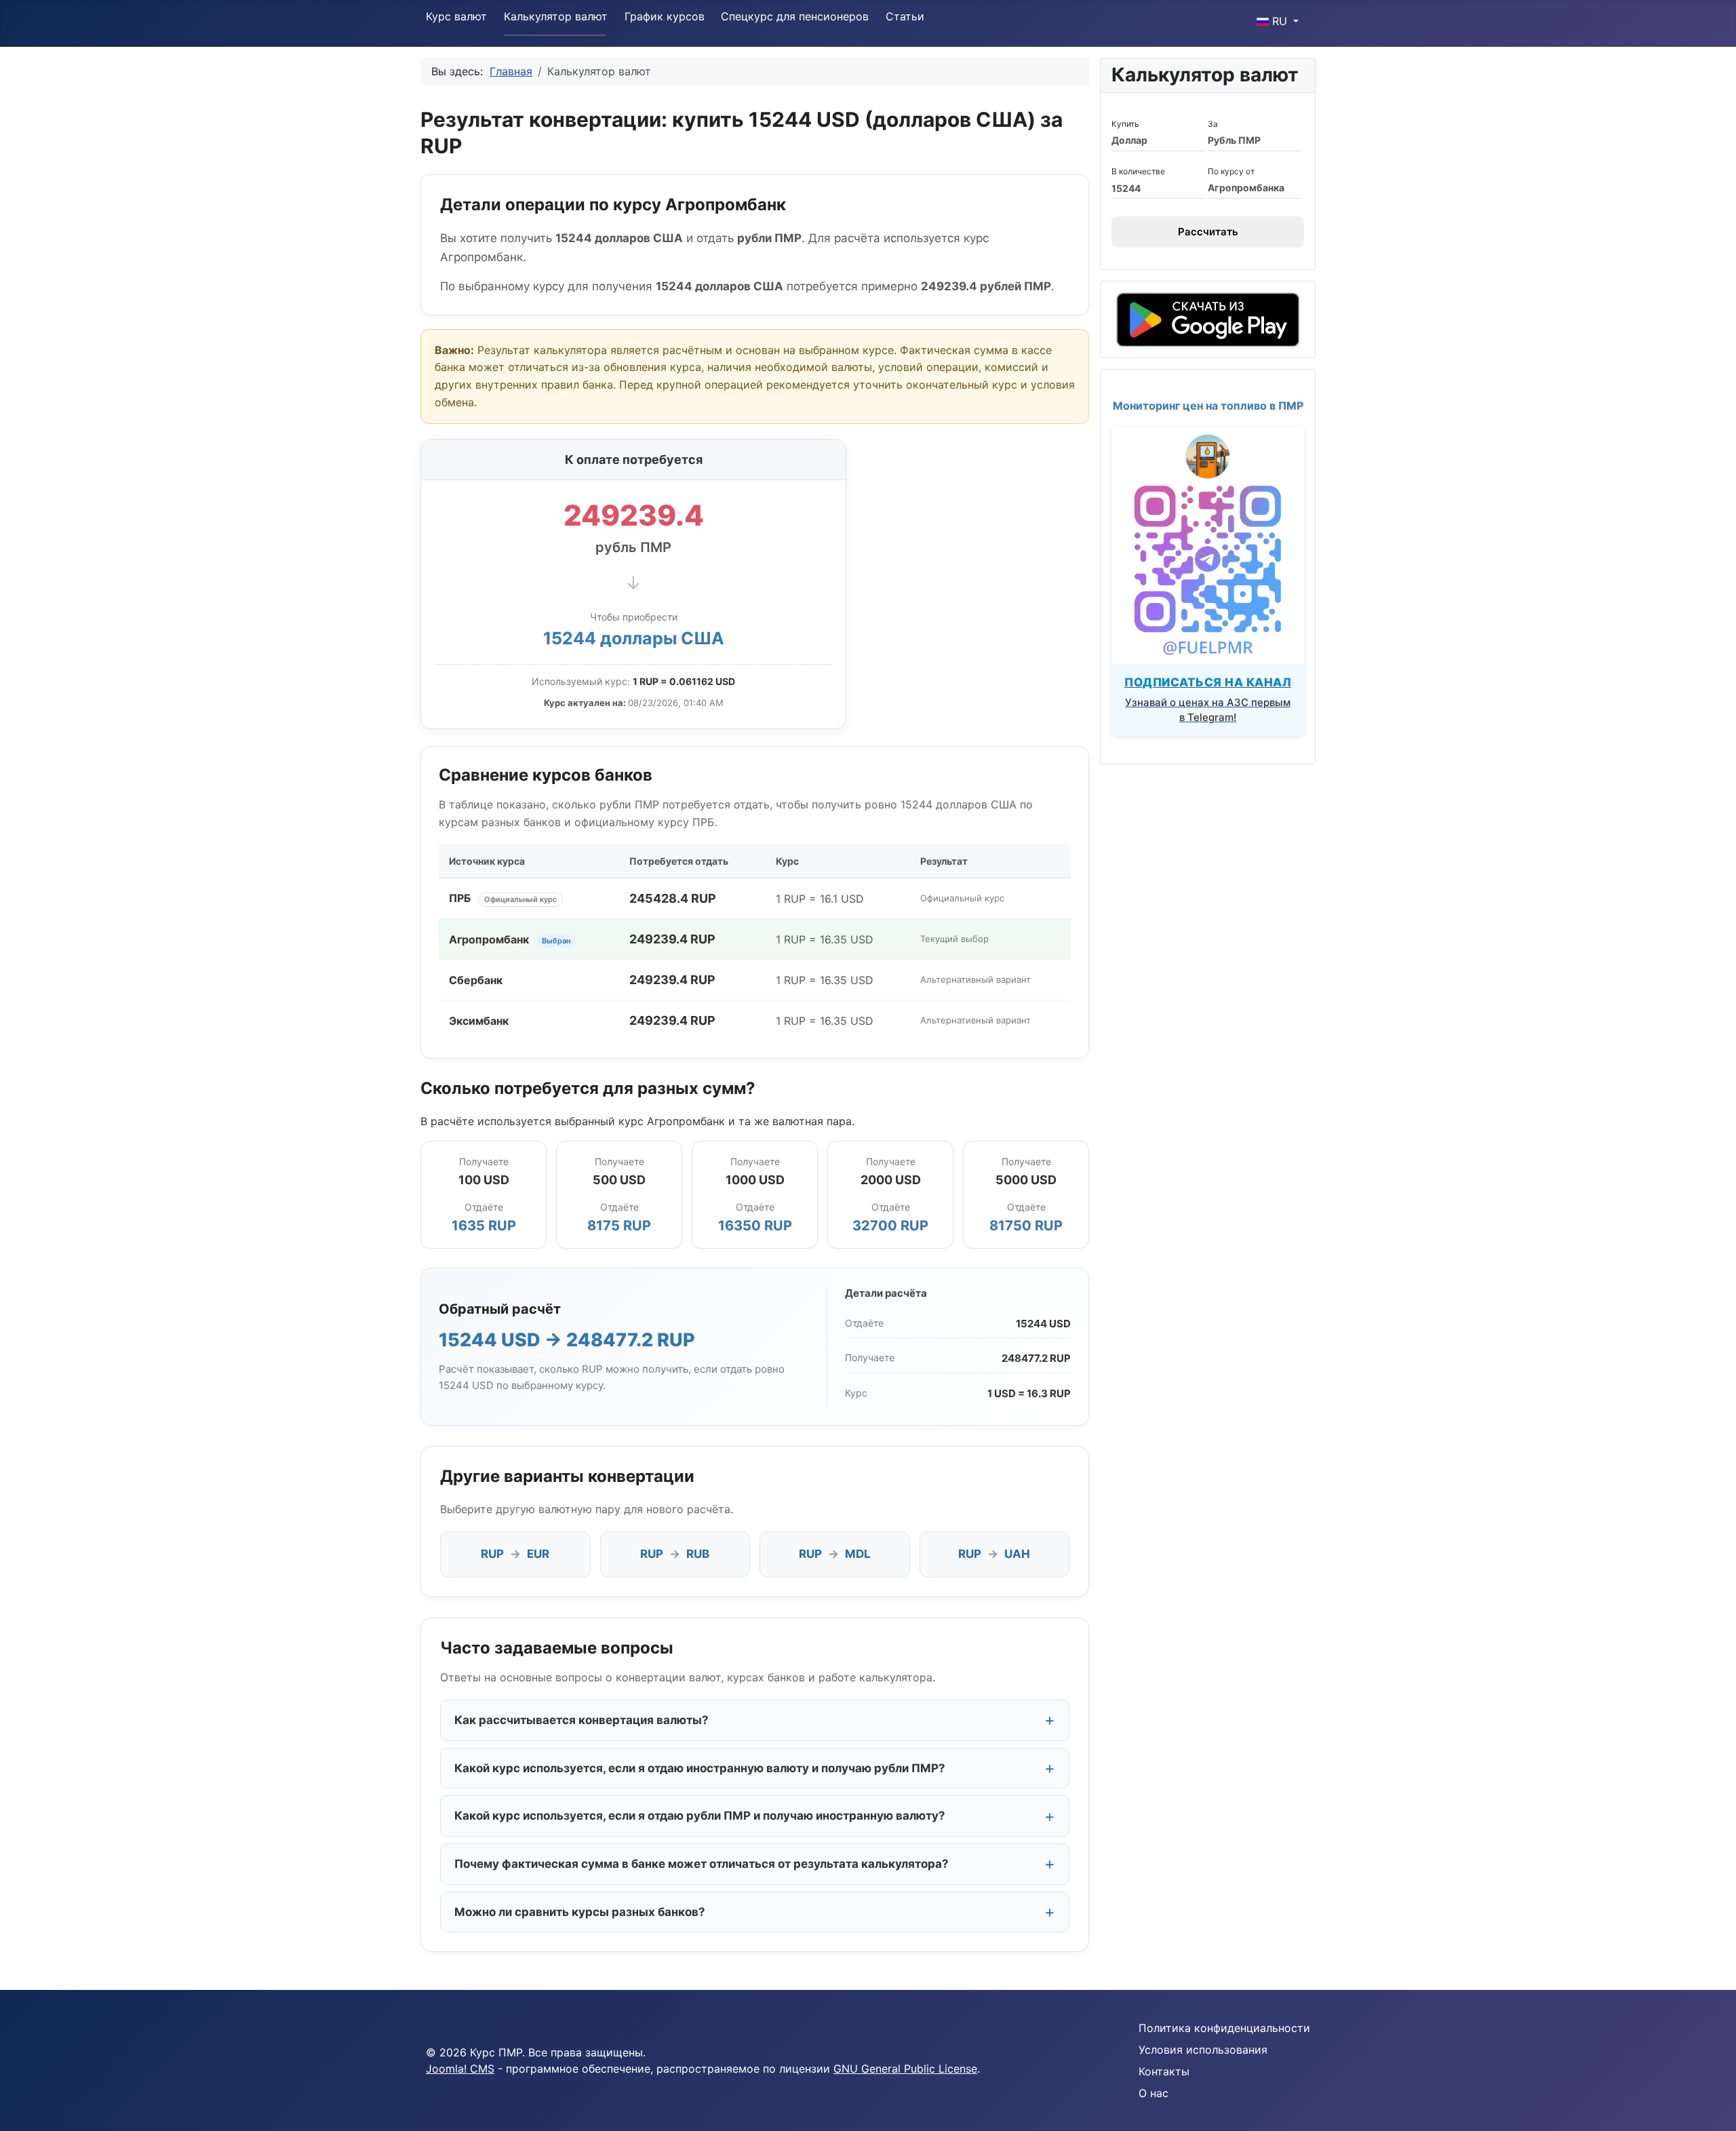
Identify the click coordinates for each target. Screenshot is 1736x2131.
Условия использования (1203, 2050)
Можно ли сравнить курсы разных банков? (580, 1912)
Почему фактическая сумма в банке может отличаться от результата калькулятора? (702, 1864)
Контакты (1164, 2071)
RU (1280, 21)
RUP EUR (515, 1554)
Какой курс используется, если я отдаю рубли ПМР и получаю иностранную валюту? (700, 1816)
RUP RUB (675, 1554)
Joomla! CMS (460, 2069)
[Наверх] (1712, 2106)
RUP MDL (835, 1554)
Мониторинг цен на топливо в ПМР (1208, 406)
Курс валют (456, 16)
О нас (1153, 2093)
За (1213, 124)
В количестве (1138, 171)
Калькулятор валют (556, 16)
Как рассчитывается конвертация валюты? (581, 1720)
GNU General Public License (905, 2069)
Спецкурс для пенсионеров (795, 16)
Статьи (905, 16)
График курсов (665, 16)
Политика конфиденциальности (1224, 2028)
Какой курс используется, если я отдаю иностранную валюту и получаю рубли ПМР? (700, 1768)
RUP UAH (994, 1554)
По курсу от (1231, 171)
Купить (1125, 124)
